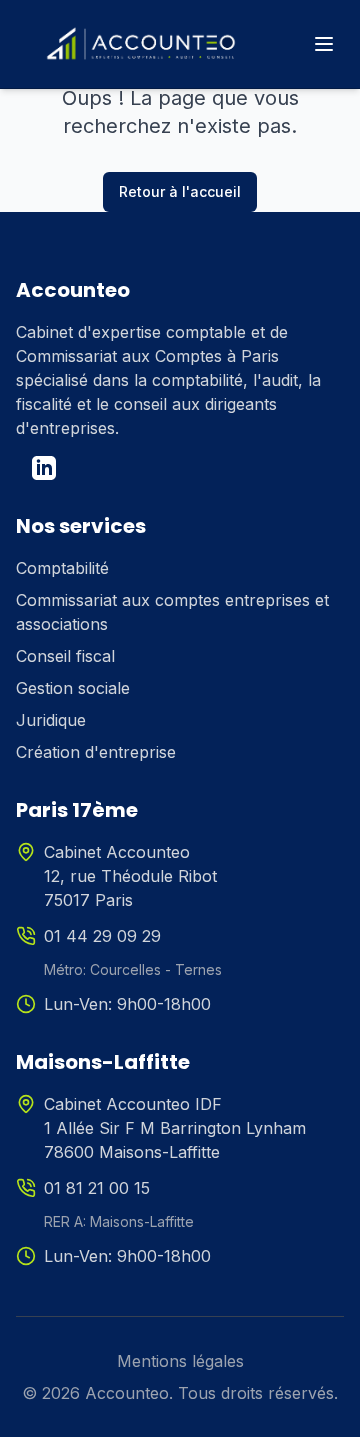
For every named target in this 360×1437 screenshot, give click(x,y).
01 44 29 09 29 (102, 936)
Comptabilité (62, 568)
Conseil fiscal (65, 656)
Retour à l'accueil (180, 191)
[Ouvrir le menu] (324, 44)
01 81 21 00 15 (97, 1188)
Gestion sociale (73, 688)
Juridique (51, 720)
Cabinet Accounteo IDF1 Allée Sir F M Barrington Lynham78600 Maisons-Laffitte (175, 1128)
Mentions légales (180, 1361)
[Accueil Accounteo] (141, 44)
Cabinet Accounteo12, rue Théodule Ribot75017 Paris (130, 876)
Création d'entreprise (96, 752)
